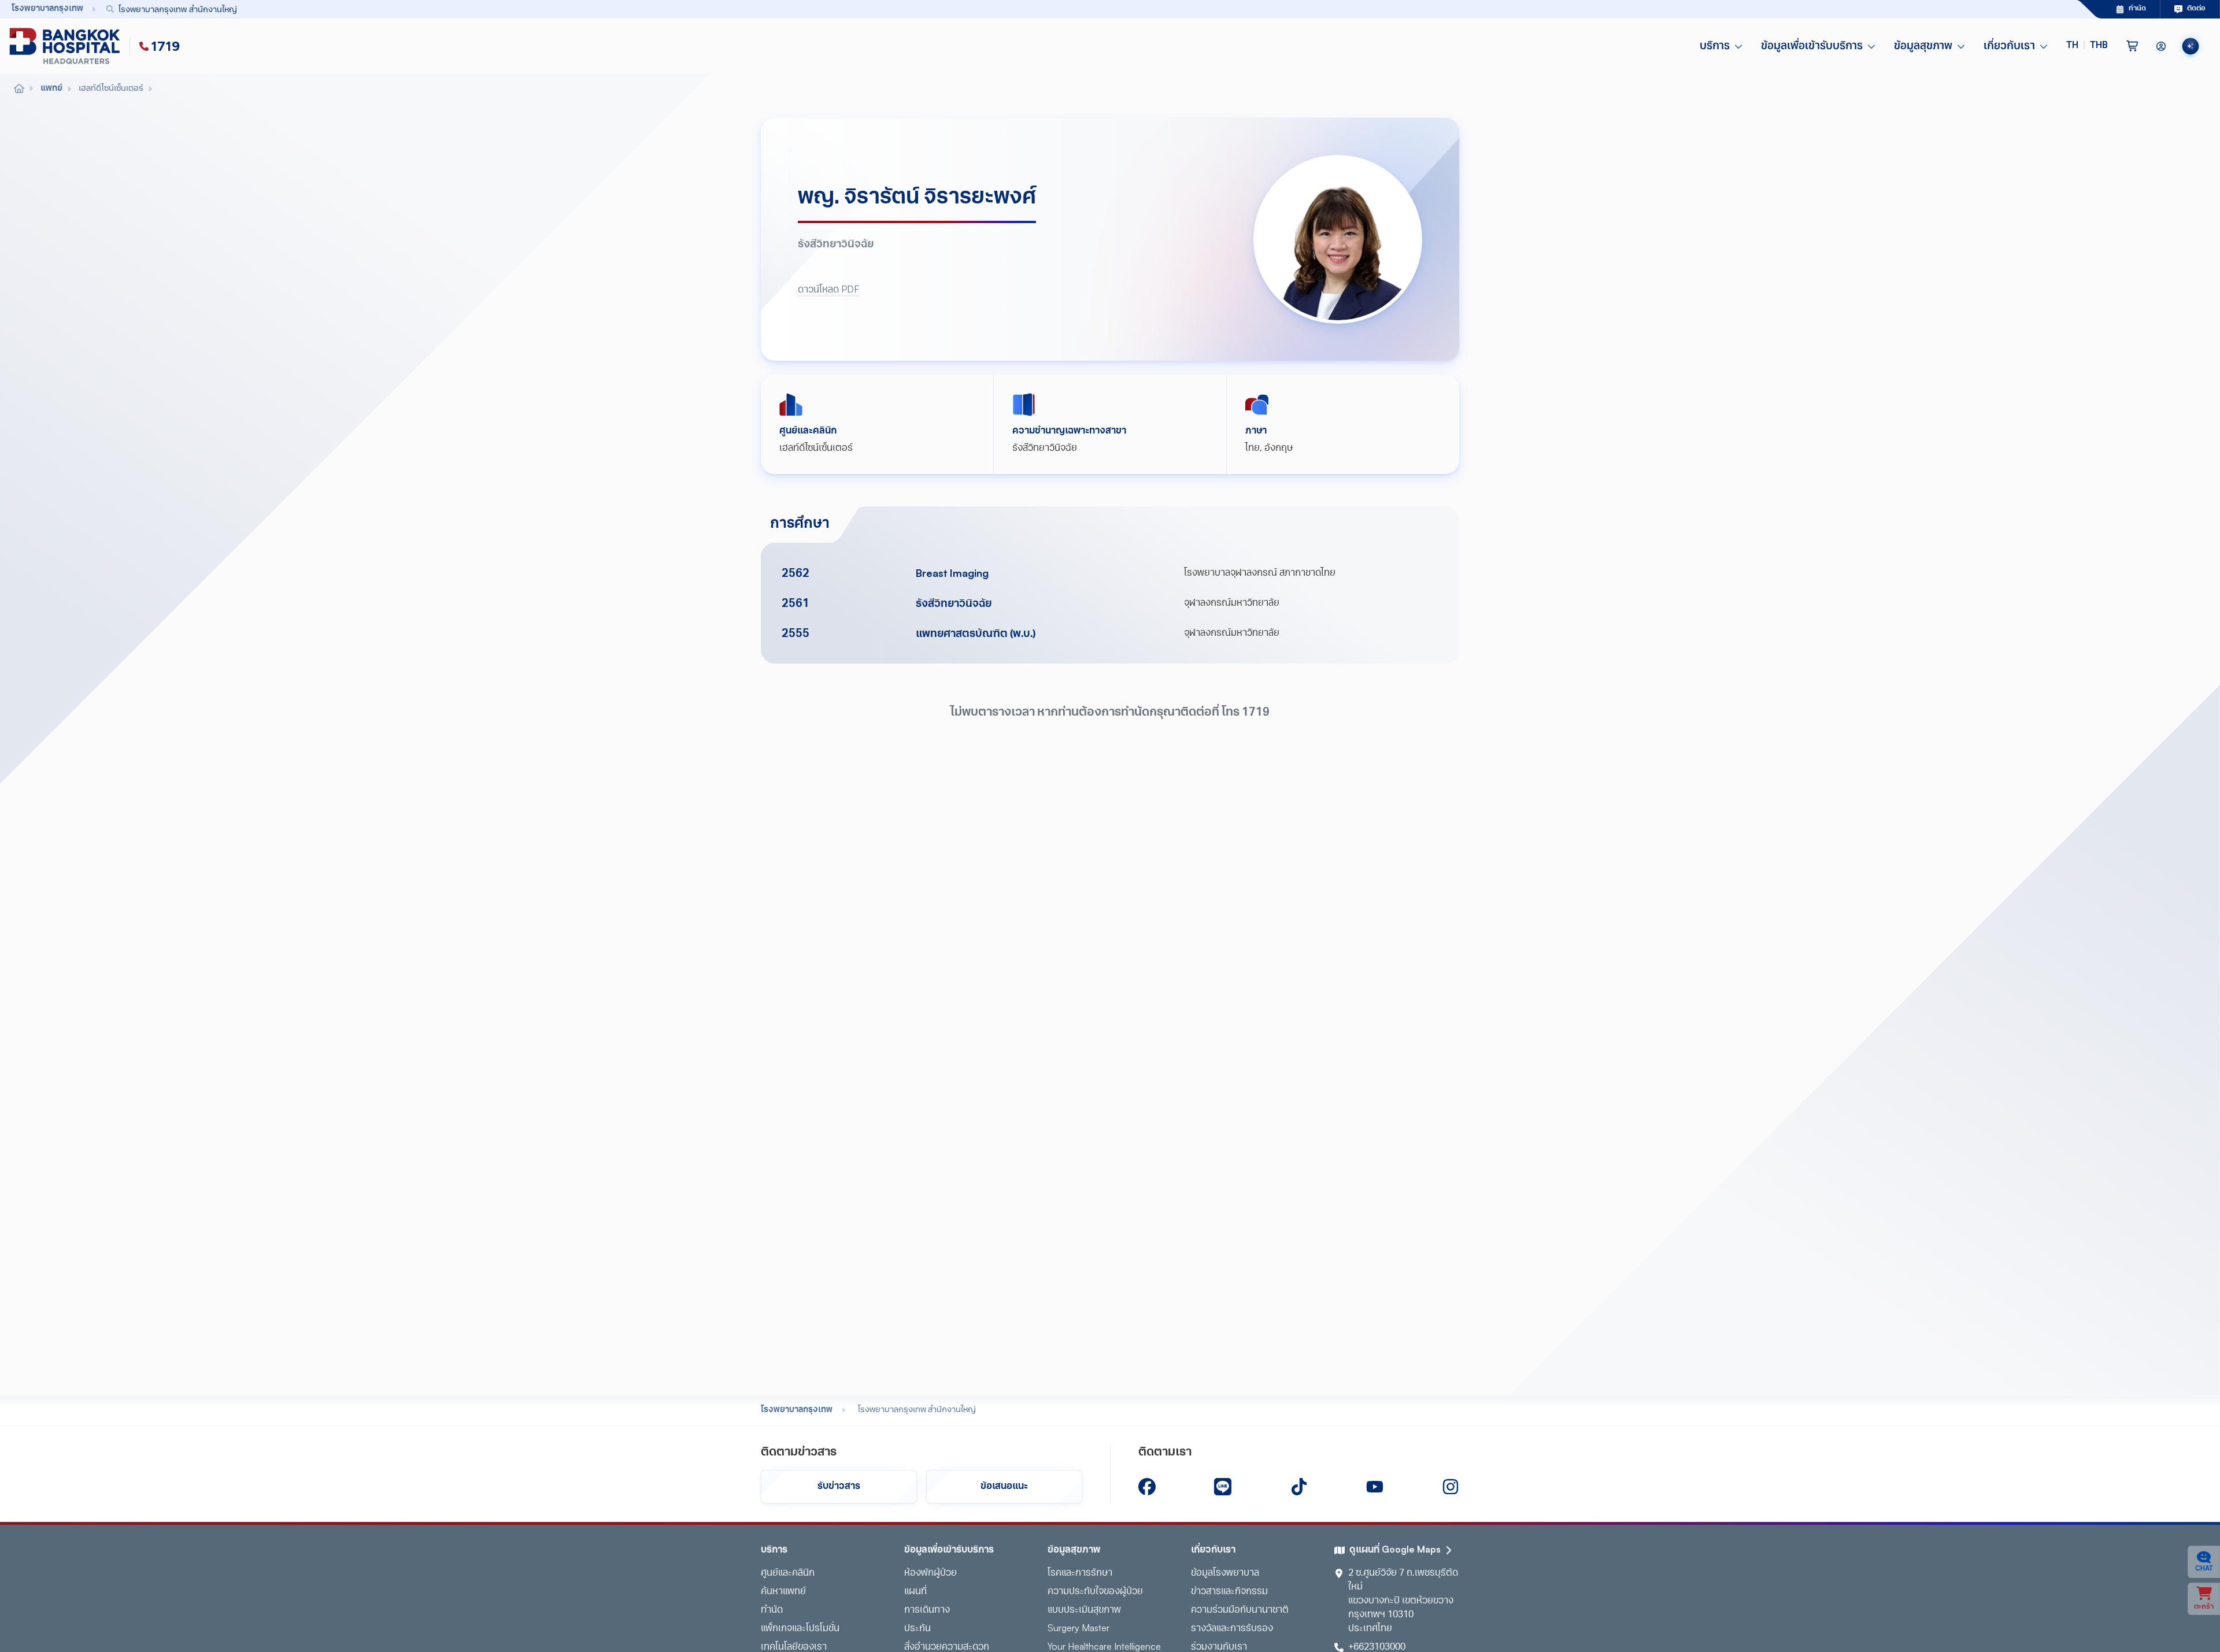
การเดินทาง (927, 1610)
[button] (2087, 46)
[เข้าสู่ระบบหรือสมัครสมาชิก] (2161, 46)
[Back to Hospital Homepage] (19, 89)
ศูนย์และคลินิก (788, 1573)
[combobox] (1065, 9)
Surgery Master (1078, 1629)
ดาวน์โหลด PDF (828, 290)
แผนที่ (915, 1592)
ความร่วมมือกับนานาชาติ (1240, 1610)
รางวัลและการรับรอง (1232, 1629)
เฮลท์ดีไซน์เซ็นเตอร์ (816, 449)
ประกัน (917, 1629)
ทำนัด (772, 1610)
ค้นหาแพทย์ (783, 1592)
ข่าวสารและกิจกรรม (1229, 1592)
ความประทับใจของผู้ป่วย (1095, 1592)
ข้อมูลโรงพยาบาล (1225, 1573)
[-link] (1147, 1487)
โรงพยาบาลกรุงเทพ (797, 1410)
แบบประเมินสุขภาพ (1084, 1610)
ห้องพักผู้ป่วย (930, 1573)
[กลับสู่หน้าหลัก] (67, 46)
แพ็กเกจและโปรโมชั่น (800, 1629)
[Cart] (2132, 46)
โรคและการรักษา (1080, 1573)
